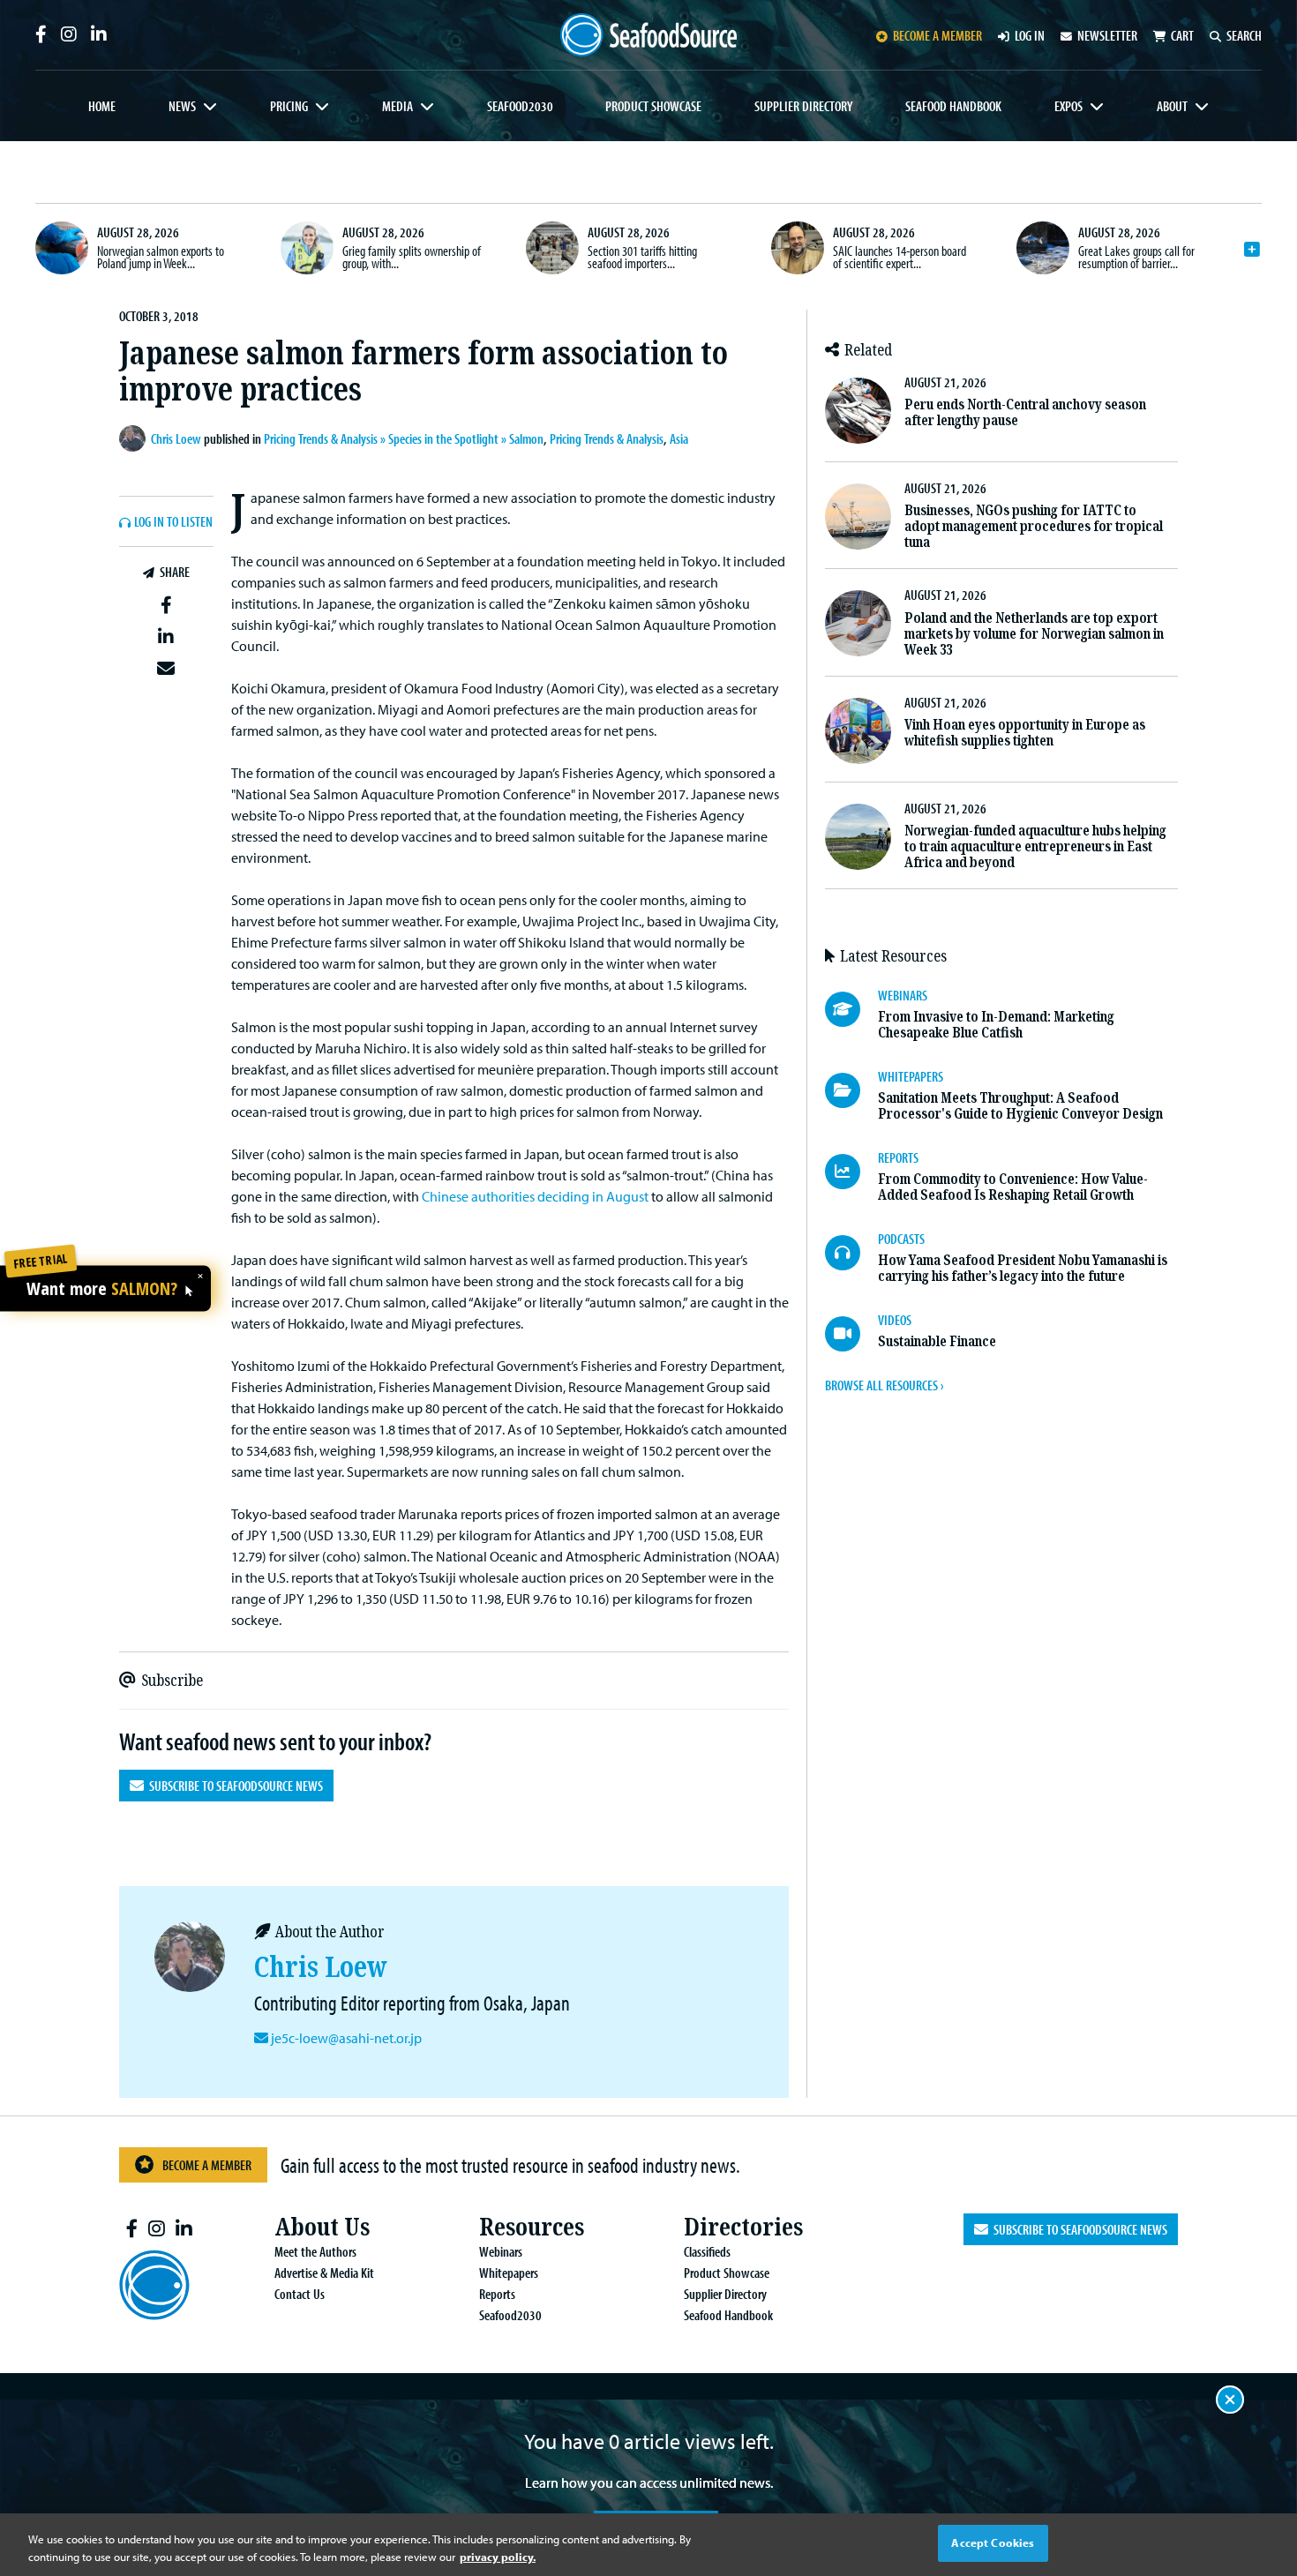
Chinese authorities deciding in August (535, 1196)
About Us (322, 2227)
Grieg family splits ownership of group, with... (412, 257)
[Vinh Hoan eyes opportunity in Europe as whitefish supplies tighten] (858, 731)
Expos (1068, 106)
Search (1244, 35)
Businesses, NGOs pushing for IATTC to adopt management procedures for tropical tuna (1034, 526)
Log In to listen (173, 522)
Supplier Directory (803, 106)
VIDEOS (895, 1320)
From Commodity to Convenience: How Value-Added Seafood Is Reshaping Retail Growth (1013, 1187)
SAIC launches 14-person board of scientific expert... (900, 257)
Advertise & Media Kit (324, 2273)
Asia (679, 438)
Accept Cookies (993, 2542)
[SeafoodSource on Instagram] (69, 34)
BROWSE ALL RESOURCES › (884, 1385)
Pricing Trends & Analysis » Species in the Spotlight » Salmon (404, 438)
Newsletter (1107, 35)
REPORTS (898, 1157)
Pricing (289, 106)
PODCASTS (901, 1239)
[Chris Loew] (135, 438)
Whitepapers (509, 2273)
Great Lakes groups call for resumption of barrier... (1136, 257)
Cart (1182, 35)
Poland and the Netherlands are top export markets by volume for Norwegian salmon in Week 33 (1034, 634)
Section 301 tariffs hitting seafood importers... (642, 257)
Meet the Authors (315, 2251)
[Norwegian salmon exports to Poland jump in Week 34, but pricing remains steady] (62, 248)
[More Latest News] (1252, 250)
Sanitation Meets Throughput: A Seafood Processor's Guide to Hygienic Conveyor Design (1020, 1106)
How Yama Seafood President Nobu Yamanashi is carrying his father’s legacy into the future (1023, 1268)
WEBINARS (903, 995)
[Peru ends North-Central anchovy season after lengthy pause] (858, 411)
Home (102, 106)
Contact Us (300, 2294)
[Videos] (851, 1334)
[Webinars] (851, 1009)
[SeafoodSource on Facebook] (41, 34)
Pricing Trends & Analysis (607, 438)
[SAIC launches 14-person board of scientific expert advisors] (798, 248)
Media (397, 106)
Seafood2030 (520, 106)
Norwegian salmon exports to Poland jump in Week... (161, 257)
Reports (497, 2294)
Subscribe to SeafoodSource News (233, 1786)
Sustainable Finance (937, 1341)
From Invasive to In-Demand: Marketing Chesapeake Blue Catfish (996, 1025)
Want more (102, 1289)
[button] (166, 606)
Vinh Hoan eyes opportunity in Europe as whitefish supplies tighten (1025, 733)
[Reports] (851, 1172)
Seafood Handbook (953, 106)
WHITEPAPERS (911, 1076)
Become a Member (207, 2165)
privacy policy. (498, 2557)
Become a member (937, 35)
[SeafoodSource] (648, 35)
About (1172, 106)
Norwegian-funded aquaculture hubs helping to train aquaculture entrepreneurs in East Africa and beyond (1035, 846)
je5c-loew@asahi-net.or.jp (346, 2038)
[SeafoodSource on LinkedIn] (99, 34)
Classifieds (707, 2251)
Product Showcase (653, 106)
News (182, 106)
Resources (532, 2227)
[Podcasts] (851, 1253)
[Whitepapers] (851, 1090)
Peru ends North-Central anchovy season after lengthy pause (1025, 412)
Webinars (501, 2251)
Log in (1030, 35)
